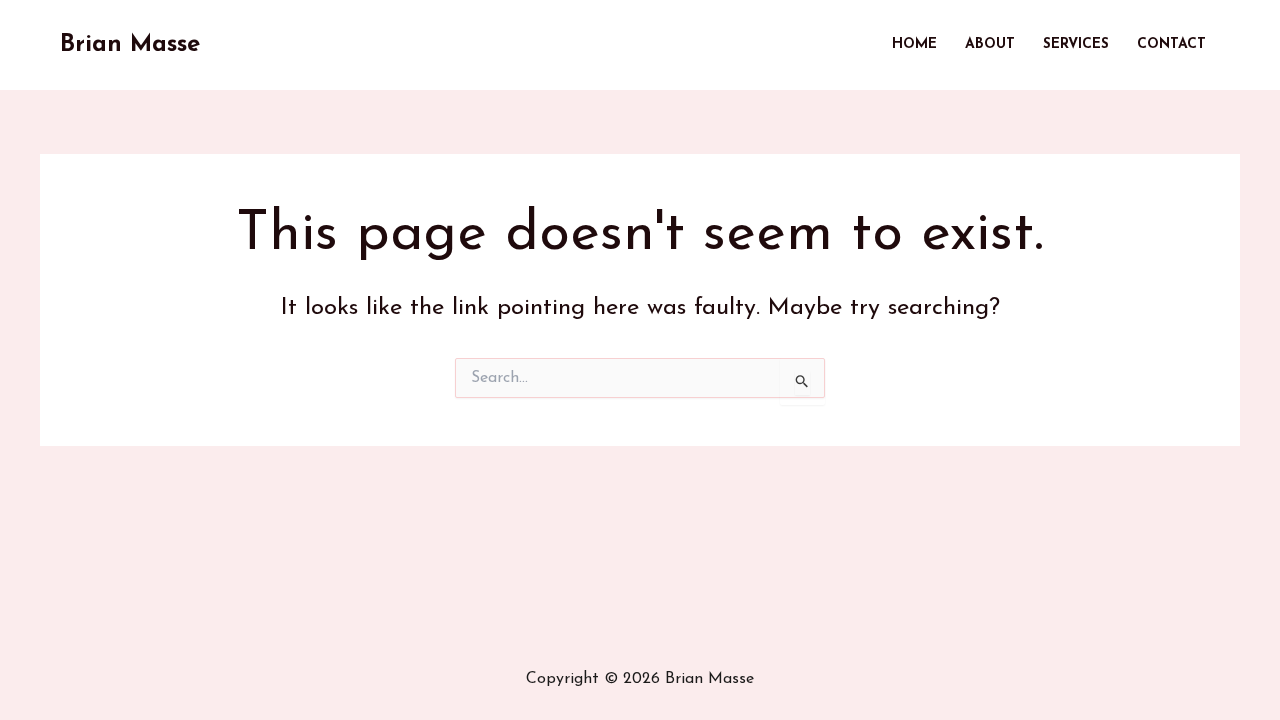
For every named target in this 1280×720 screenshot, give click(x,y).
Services (1076, 44)
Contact (1171, 44)
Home (914, 44)
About (990, 44)
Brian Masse (130, 45)
